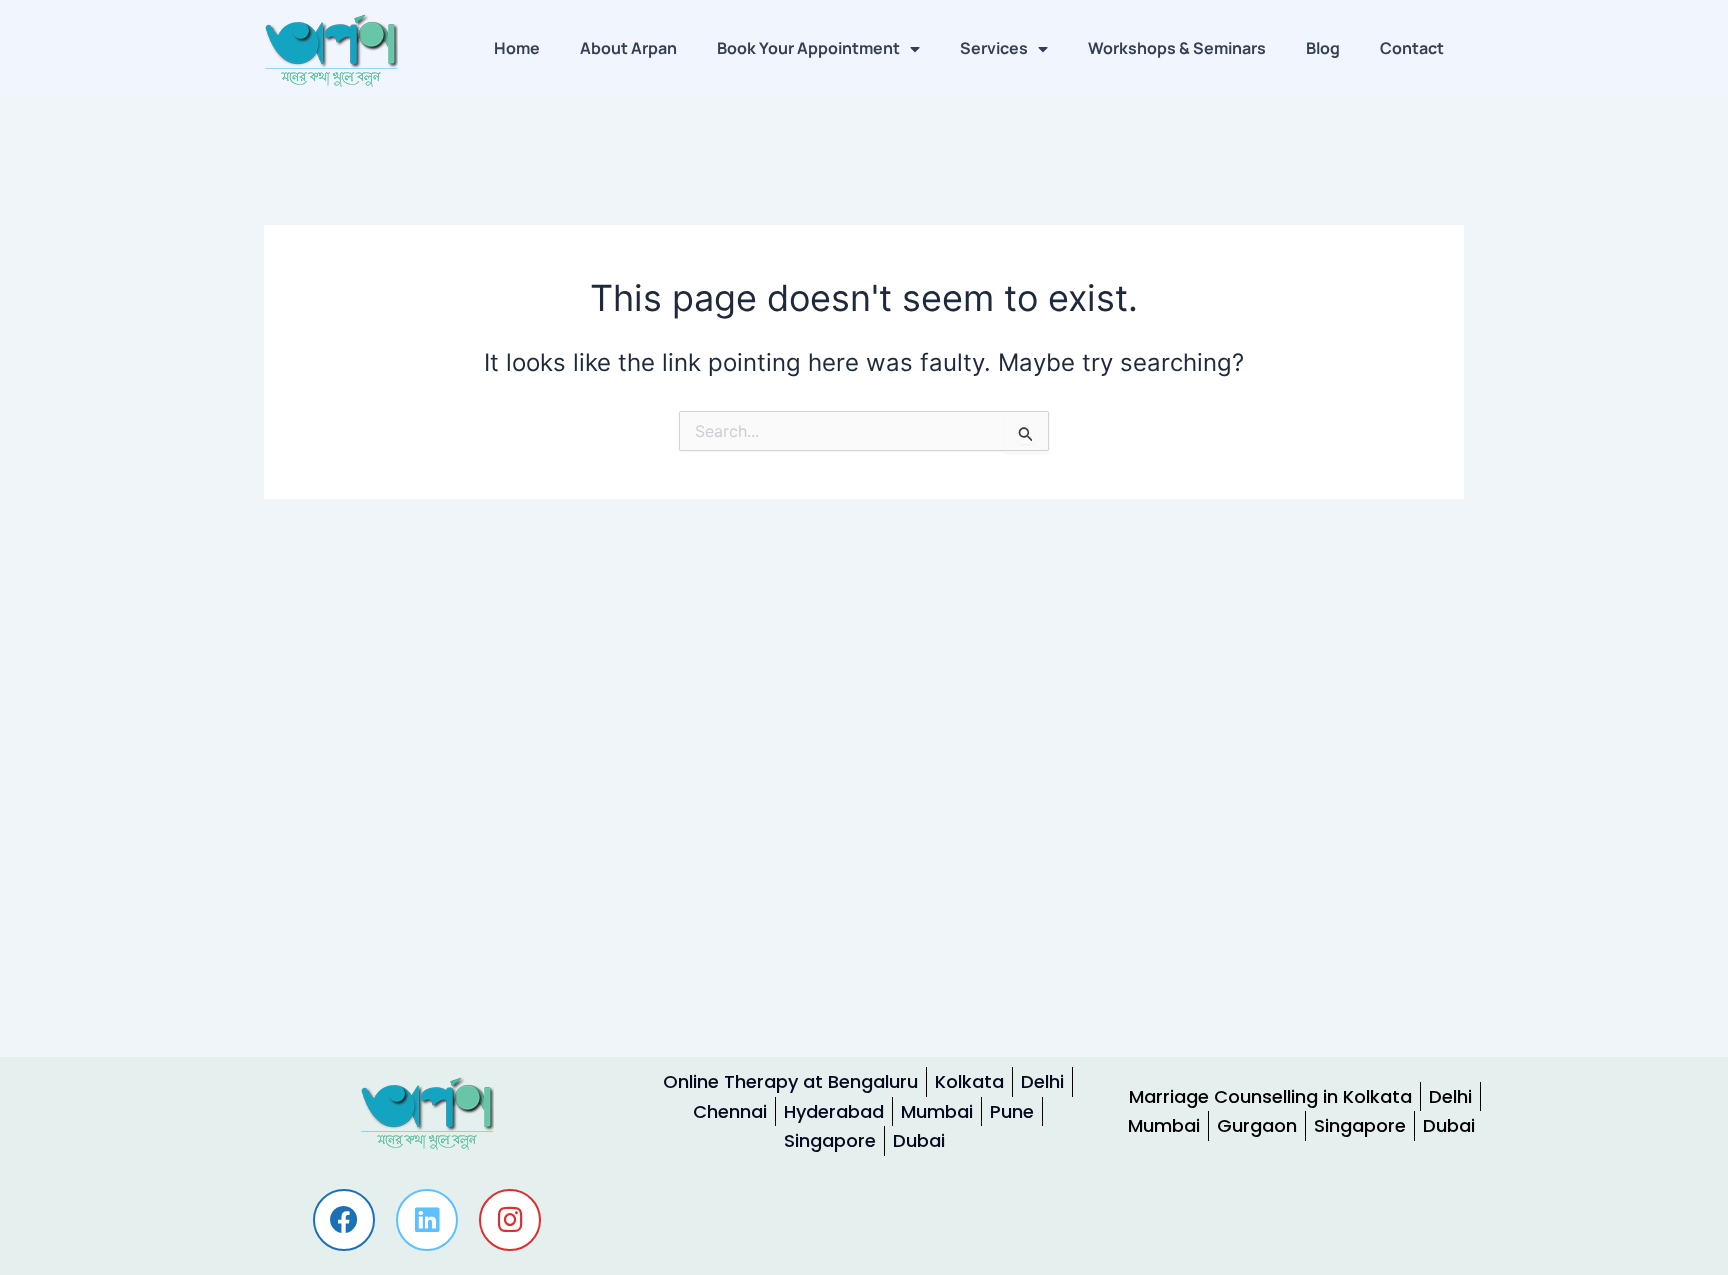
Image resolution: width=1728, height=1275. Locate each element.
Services (994, 48)
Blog (1323, 48)
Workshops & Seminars (1177, 48)
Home (517, 48)
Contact (1412, 48)
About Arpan (628, 48)
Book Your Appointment (808, 48)
